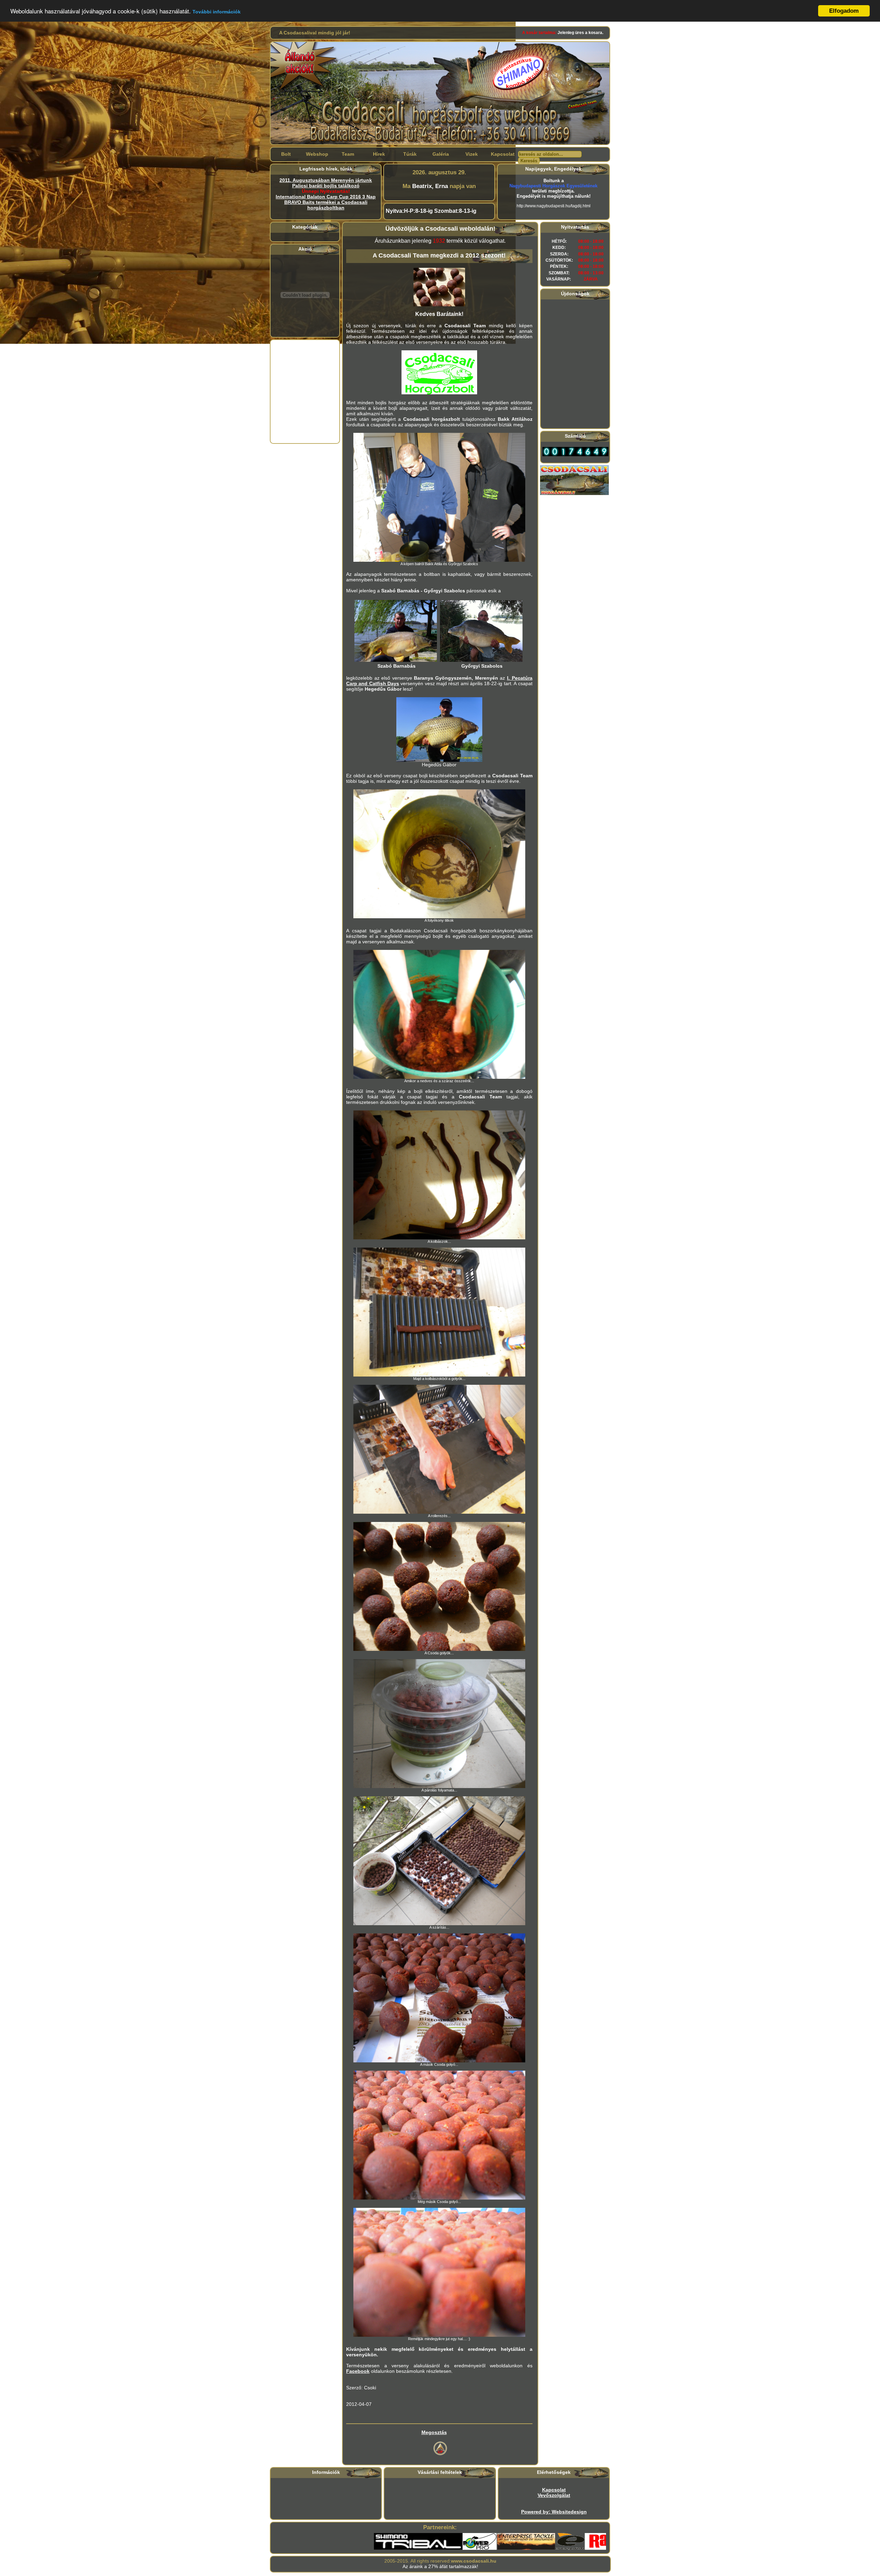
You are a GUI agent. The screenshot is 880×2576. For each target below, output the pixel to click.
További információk (217, 12)
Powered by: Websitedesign (554, 2512)
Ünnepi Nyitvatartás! (326, 191)
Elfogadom (844, 11)
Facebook (358, 2371)
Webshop (317, 154)
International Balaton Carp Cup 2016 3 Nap (326, 197)
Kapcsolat (503, 154)
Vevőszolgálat (554, 2495)
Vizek (472, 154)
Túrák (410, 154)
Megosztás (434, 2432)
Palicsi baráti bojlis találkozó (326, 186)
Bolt (286, 154)
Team (348, 154)
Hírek (379, 154)
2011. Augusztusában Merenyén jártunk (326, 180)
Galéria (441, 154)
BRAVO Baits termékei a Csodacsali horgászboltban (326, 205)
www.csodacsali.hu (474, 2561)
